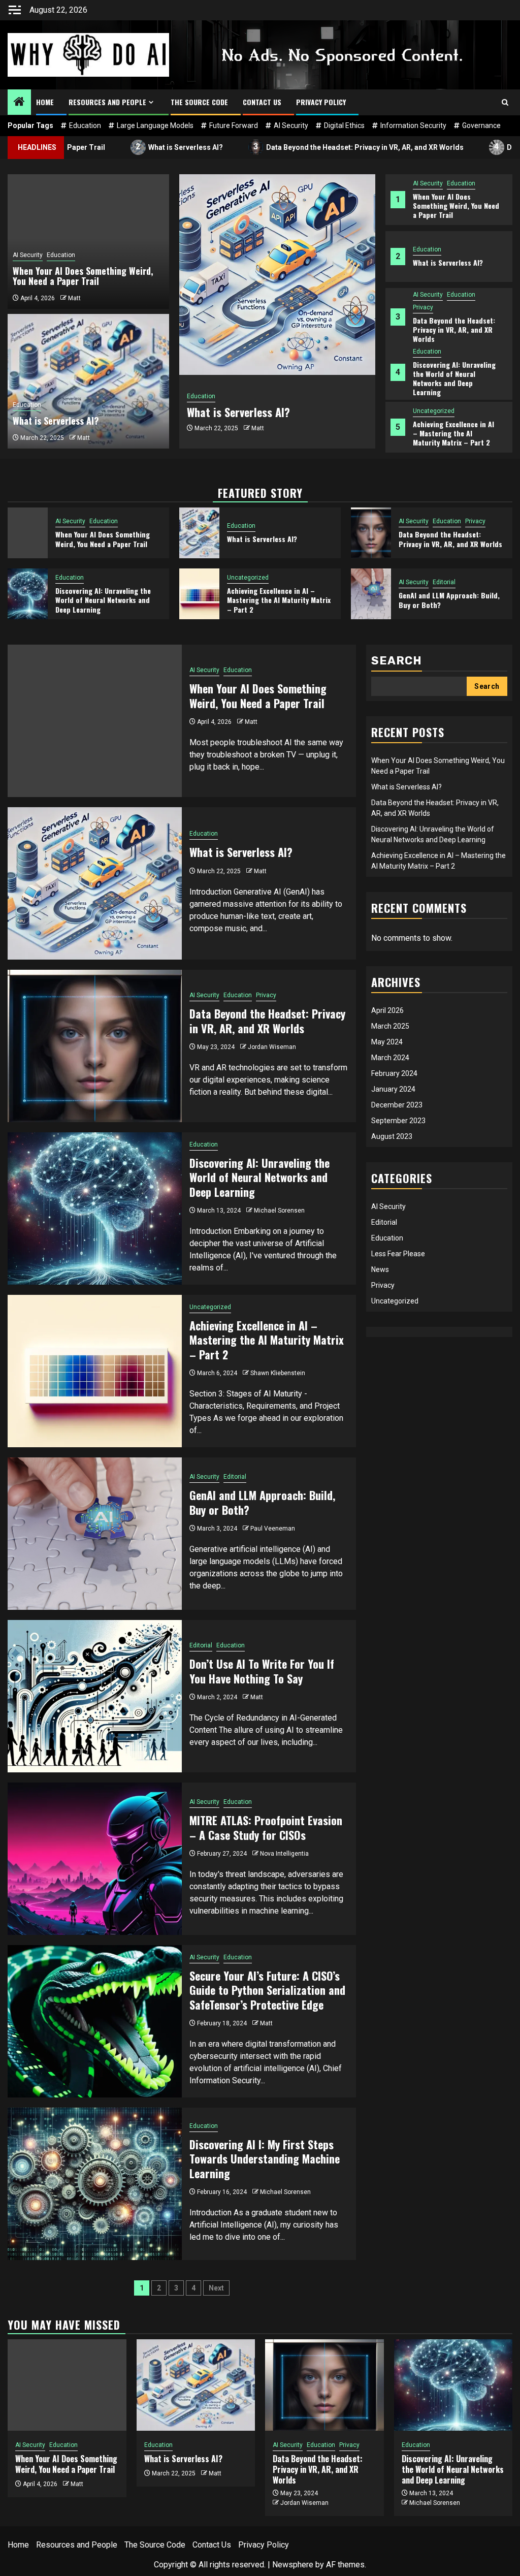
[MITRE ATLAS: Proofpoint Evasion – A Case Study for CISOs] (95, 1859)
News (380, 1269)
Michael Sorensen (279, 1211)
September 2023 (398, 1121)
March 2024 (390, 1058)
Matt (258, 428)
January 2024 (393, 1089)
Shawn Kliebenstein (278, 1373)
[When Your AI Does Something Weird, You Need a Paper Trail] (28, 533)
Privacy (423, 307)
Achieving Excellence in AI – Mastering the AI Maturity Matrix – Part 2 (453, 433)
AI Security (291, 125)
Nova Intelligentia (284, 1854)
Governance (481, 125)
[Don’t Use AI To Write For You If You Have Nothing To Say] (95, 1696)
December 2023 (397, 1105)
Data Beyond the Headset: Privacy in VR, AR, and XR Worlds (291, 147)
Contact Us (262, 102)
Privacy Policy (321, 102)
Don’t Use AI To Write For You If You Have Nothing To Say (262, 1671)
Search (397, 661)
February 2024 (394, 1073)
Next (216, 2288)
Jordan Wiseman (272, 1047)
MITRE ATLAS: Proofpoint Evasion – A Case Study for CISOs (266, 1827)
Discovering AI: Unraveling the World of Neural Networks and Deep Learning (454, 378)
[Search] (505, 102)
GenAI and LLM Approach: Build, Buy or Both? (449, 600)
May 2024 (387, 1042)
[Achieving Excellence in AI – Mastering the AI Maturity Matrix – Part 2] (199, 594)
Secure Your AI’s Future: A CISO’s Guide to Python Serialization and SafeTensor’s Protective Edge (267, 1990)
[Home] (19, 103)
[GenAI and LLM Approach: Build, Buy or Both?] (371, 594)
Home (45, 102)
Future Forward (234, 125)
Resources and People (107, 102)
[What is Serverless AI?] (277, 275)
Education (85, 125)
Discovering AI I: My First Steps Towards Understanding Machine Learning (265, 2159)
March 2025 (390, 1026)
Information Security (413, 125)
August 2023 (392, 1136)
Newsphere (293, 2565)
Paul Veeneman (273, 1529)
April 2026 (387, 1010)
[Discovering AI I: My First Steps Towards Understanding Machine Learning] (95, 2184)
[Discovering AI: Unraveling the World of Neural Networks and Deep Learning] (28, 594)
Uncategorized (434, 411)
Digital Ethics (344, 125)
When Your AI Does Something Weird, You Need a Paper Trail (456, 205)
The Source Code (199, 102)
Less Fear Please (398, 1254)
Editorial (444, 582)
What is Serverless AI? (112, 147)
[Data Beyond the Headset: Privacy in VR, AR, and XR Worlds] (371, 533)
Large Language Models (155, 125)
